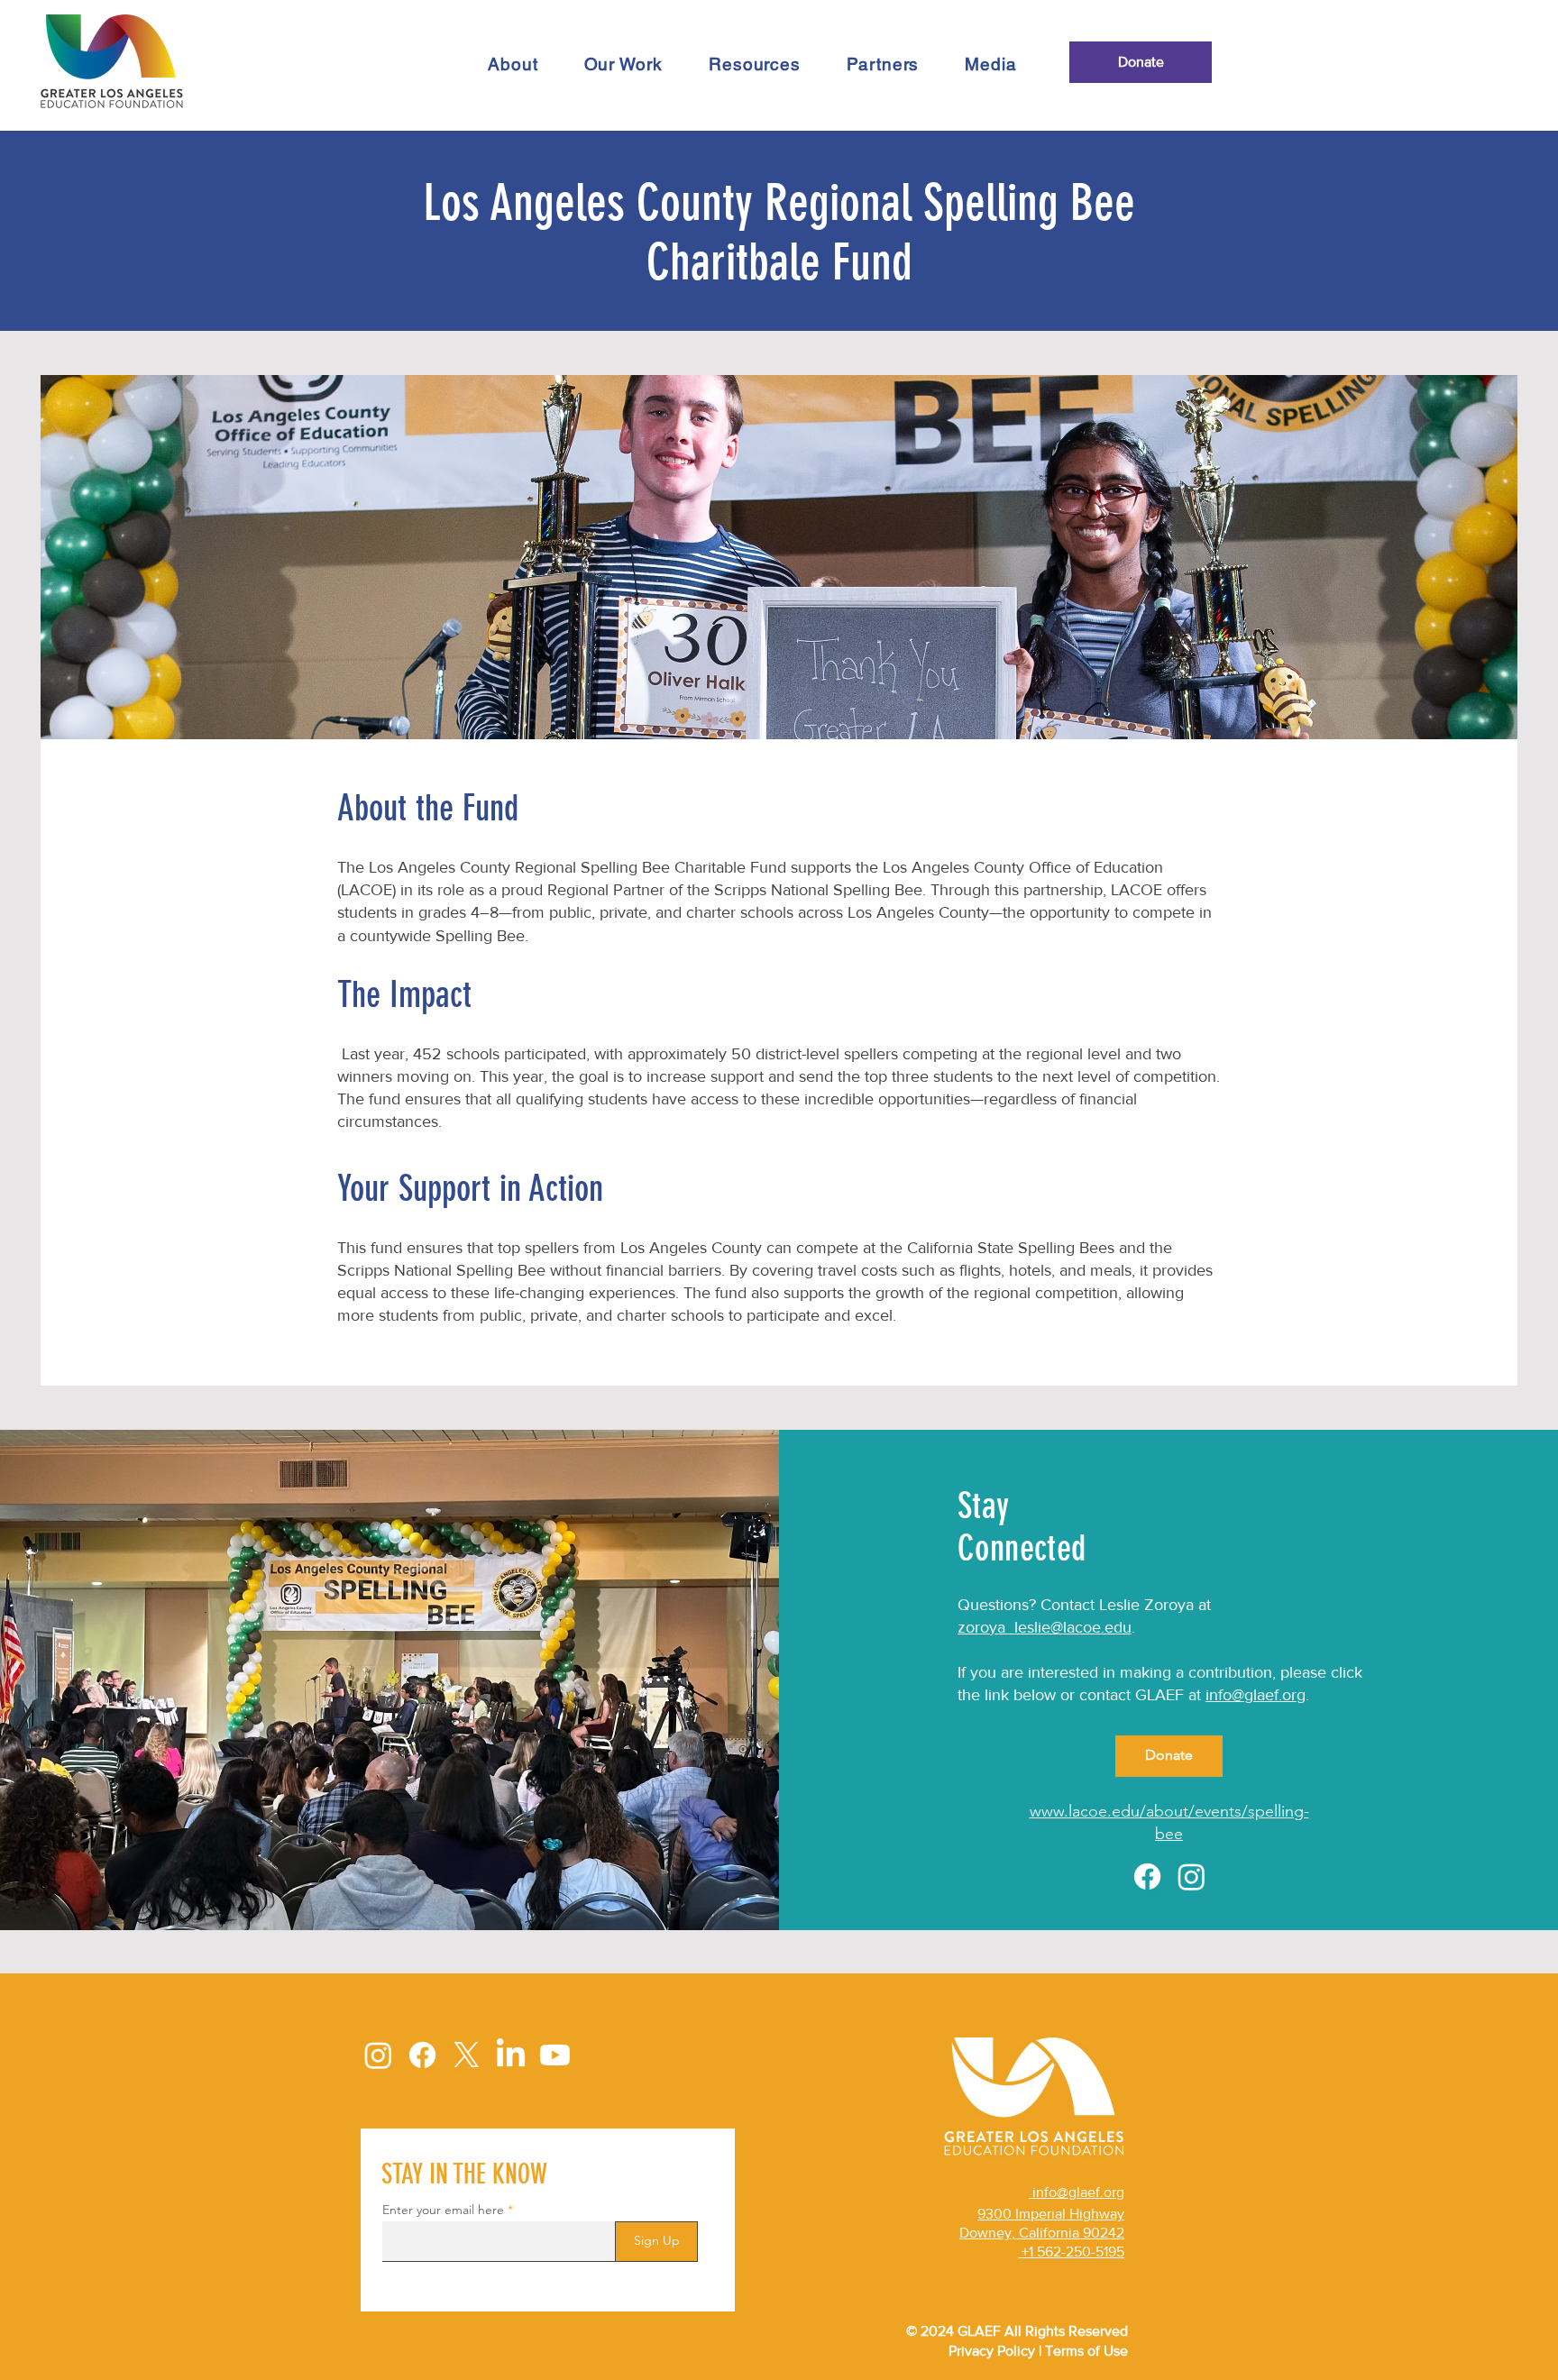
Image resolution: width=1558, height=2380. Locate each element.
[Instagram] (1191, 1877)
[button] (623, 64)
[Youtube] (555, 2055)
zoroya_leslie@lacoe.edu (1045, 1627)
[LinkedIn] (511, 2055)
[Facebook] (1147, 1877)
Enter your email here (443, 2210)
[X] (467, 2055)
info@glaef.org (1256, 1695)
